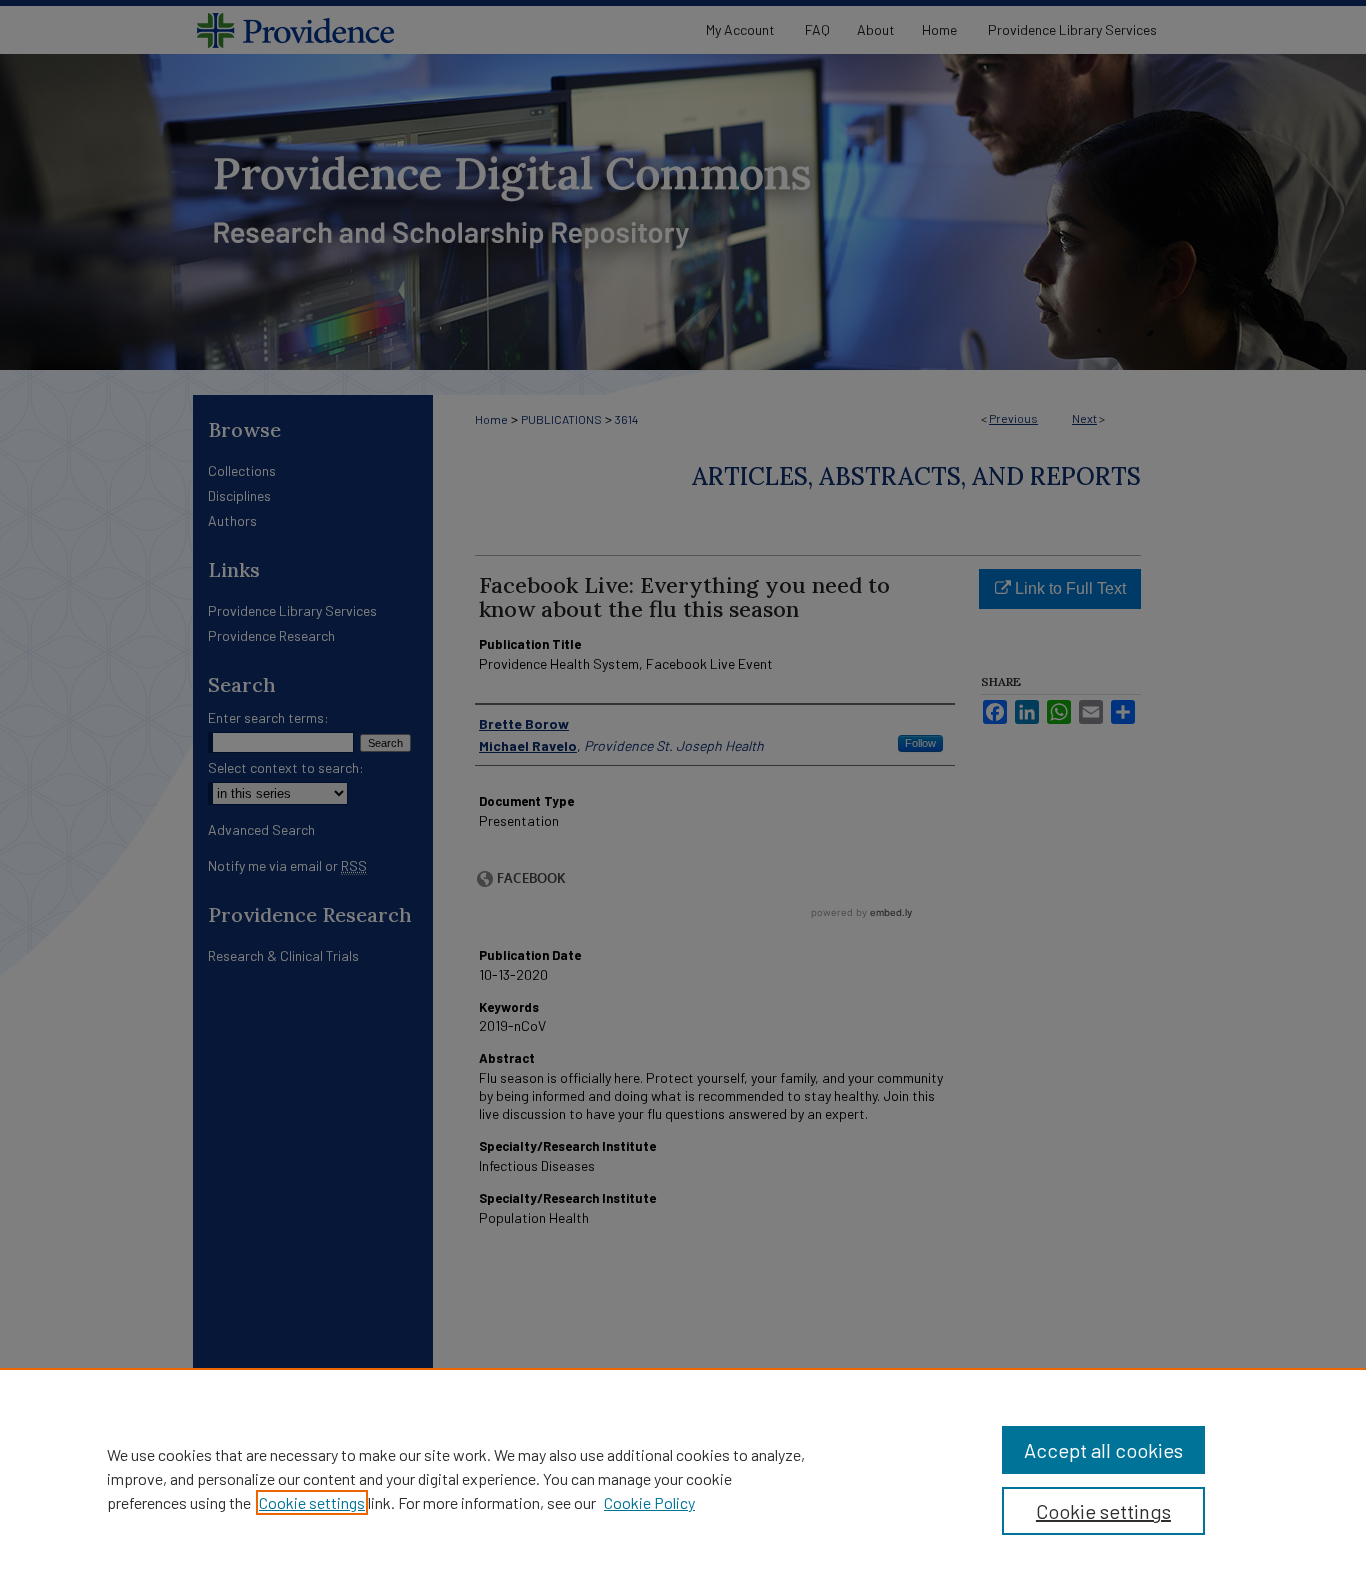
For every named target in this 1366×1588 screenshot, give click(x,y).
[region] (683, 1478)
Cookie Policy (649, 1502)
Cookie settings (312, 1502)
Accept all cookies (1103, 1450)
